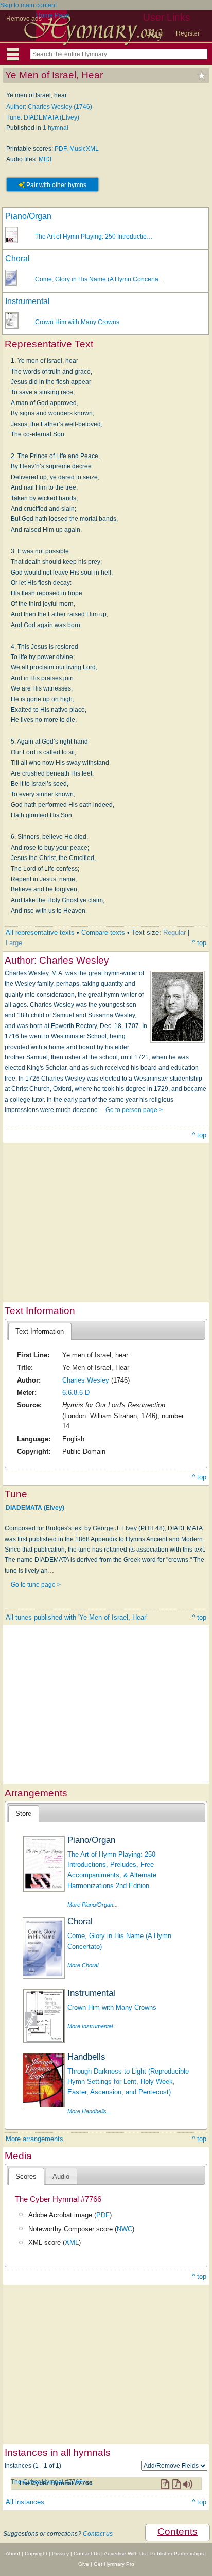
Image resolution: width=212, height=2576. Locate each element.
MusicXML (84, 149)
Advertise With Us (125, 2554)
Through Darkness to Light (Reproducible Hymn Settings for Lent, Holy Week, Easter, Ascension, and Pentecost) (128, 2082)
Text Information (40, 1331)
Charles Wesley (86, 1380)
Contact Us (87, 2554)
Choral (17, 258)
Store (23, 1814)
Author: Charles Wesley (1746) (49, 107)
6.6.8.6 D (76, 1393)
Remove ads (24, 19)
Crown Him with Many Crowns (77, 322)
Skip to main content (28, 5)
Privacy (60, 2554)
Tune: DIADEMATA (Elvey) (43, 117)
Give (84, 2564)
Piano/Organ (28, 216)
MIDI (45, 159)
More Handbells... (89, 2111)
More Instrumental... (92, 2026)
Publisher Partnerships (177, 2554)
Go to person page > (134, 1110)
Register (188, 33)
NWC (125, 2229)
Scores (26, 2176)
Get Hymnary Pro (114, 2564)
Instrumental (28, 301)
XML (72, 2242)
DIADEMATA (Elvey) (35, 1507)
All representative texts (40, 932)
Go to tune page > (36, 1585)
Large (14, 943)
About (13, 2554)
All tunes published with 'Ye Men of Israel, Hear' (76, 1617)
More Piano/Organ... (93, 1905)
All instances (25, 2502)
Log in (155, 33)
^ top (199, 943)
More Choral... (85, 1965)
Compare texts (103, 932)
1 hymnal (56, 128)
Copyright (36, 2554)
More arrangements (34, 2139)
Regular (174, 932)
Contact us (98, 2534)
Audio (61, 2176)
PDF (60, 149)
